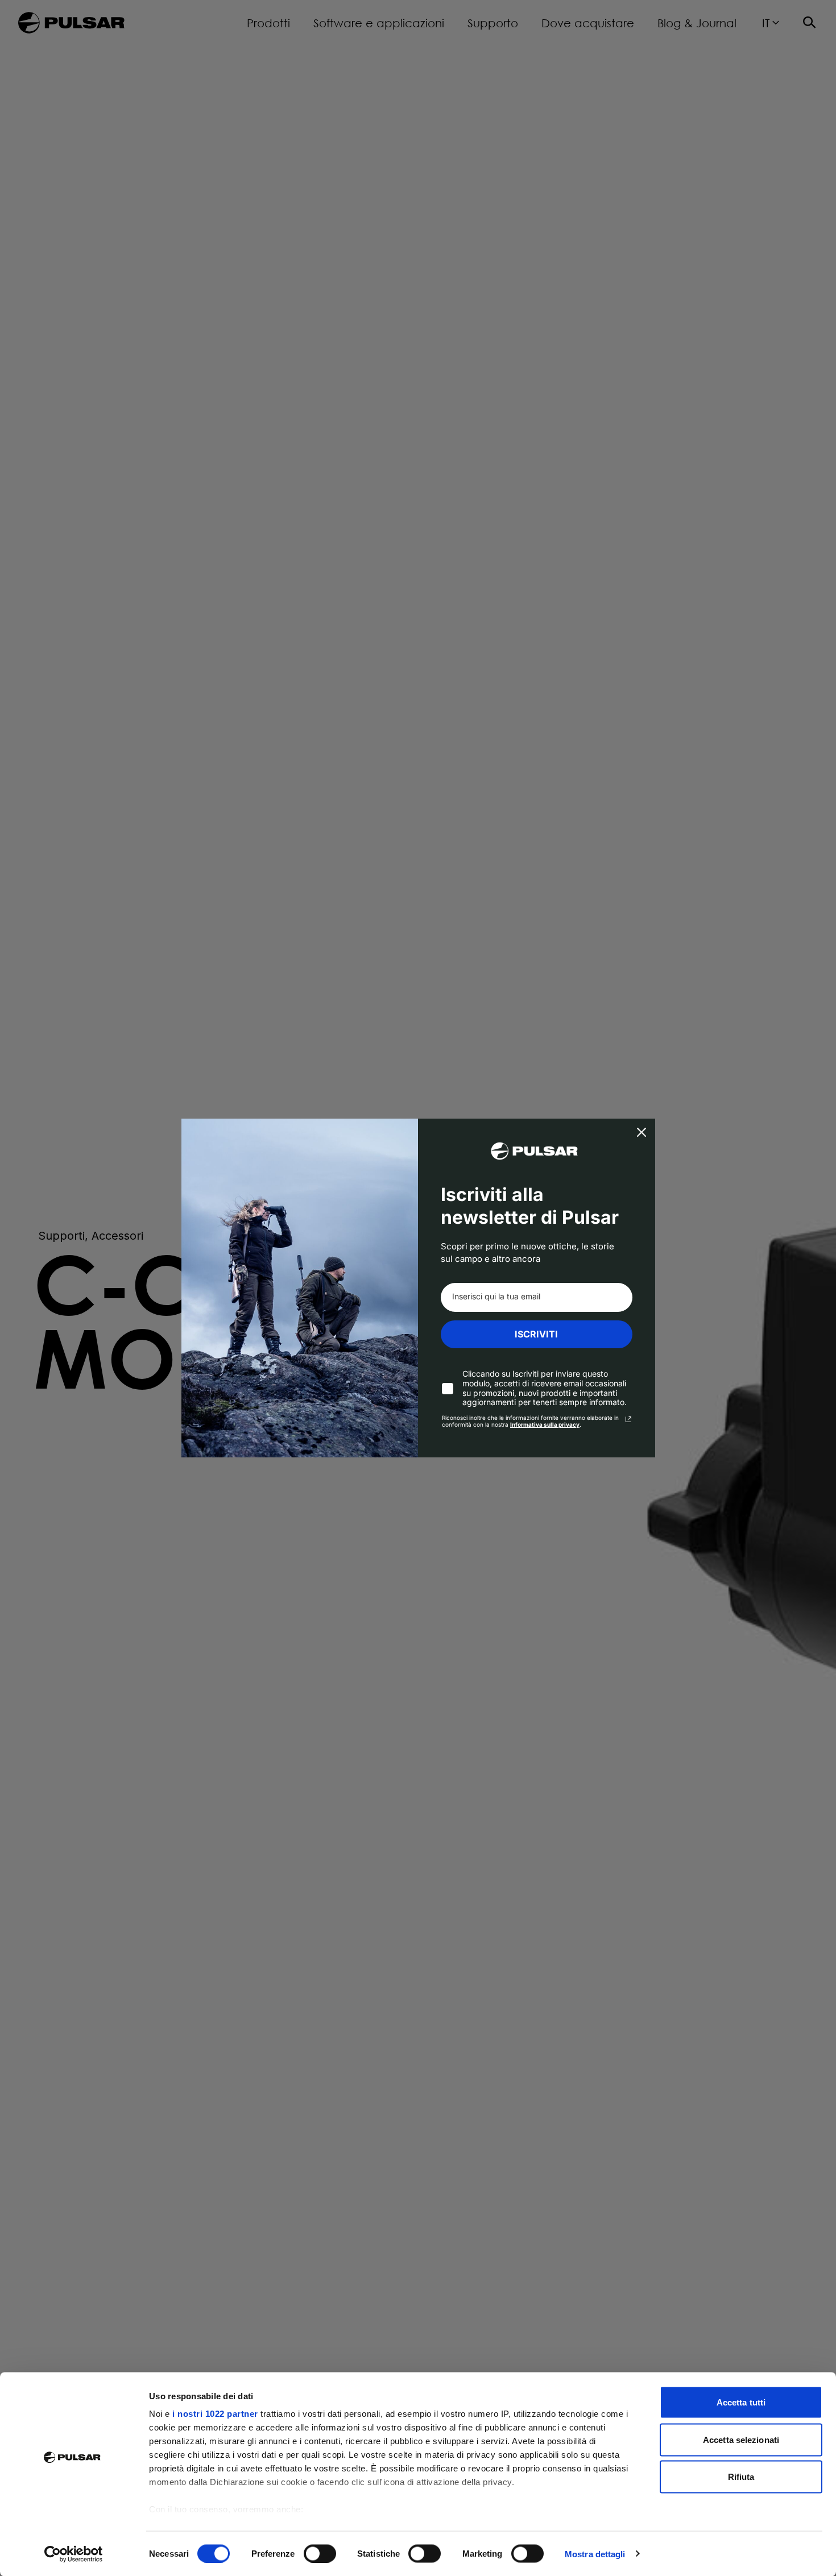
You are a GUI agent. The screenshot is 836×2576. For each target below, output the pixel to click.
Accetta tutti (741, 2402)
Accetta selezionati (741, 2439)
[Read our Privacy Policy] (628, 1419)
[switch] (320, 2553)
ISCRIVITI (536, 1334)
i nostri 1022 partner (215, 2414)
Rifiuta (741, 2477)
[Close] (642, 1132)
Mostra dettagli (595, 2554)
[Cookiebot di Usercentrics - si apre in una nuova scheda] (74, 2554)
